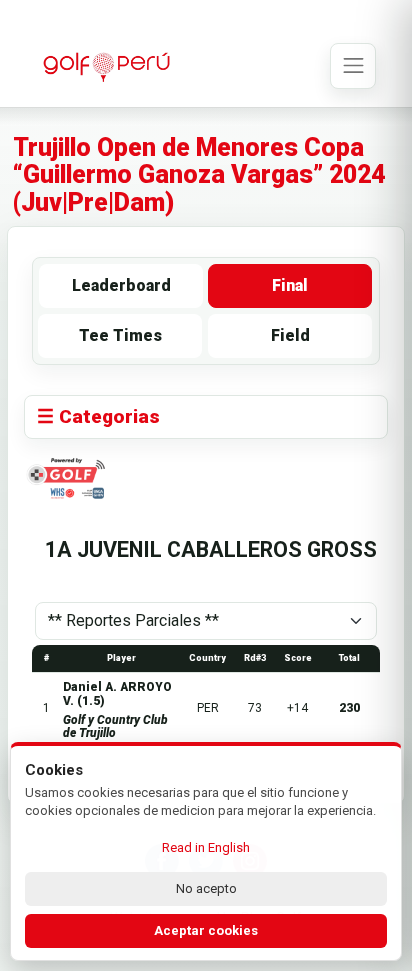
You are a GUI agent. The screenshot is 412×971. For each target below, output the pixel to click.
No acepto (206, 888)
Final (290, 285)
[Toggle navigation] (353, 66)
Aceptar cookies (206, 930)
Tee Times (120, 335)
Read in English (206, 847)
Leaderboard (121, 285)
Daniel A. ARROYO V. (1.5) (117, 693)
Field (290, 335)
